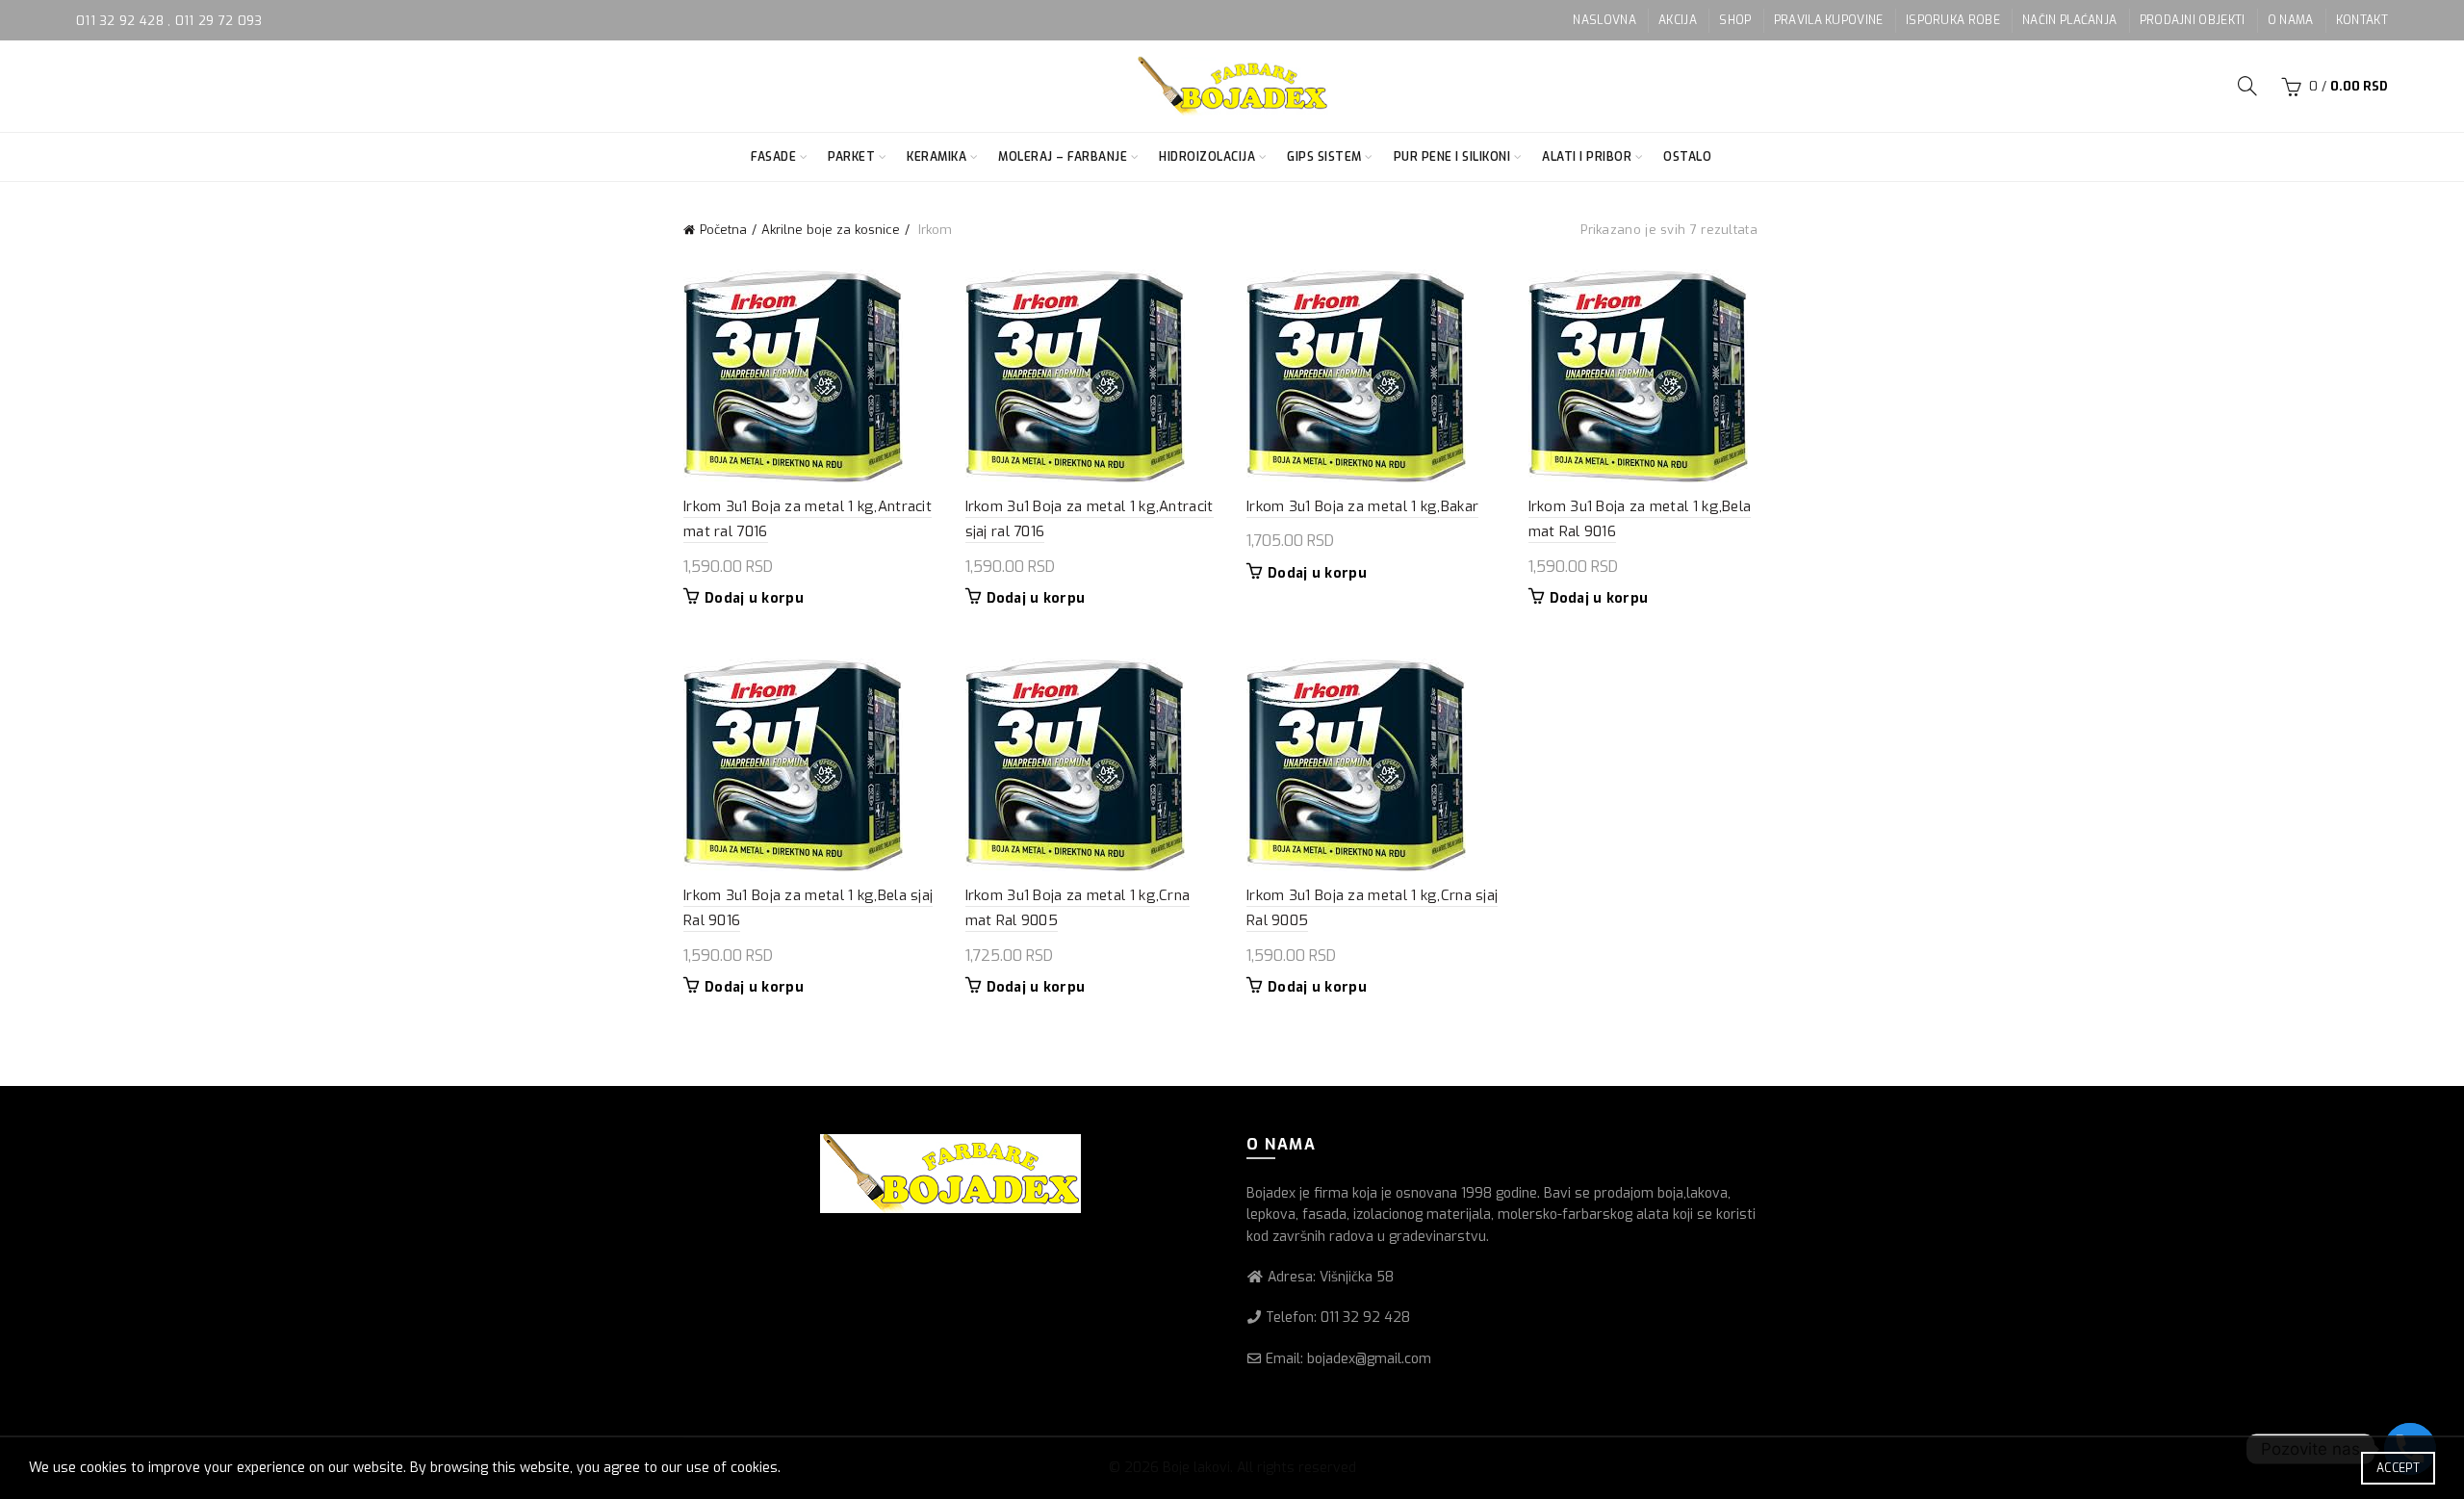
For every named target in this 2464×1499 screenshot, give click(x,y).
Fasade (773, 157)
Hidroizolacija (1207, 157)
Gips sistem (1324, 157)
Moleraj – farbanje (1063, 157)
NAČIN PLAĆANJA (2069, 20)
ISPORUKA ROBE (1953, 20)
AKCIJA (1678, 20)
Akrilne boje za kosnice (831, 230)
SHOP (1735, 20)
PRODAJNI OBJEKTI (2193, 20)
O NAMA (2291, 20)
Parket (851, 157)
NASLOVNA (1604, 20)
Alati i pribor (1587, 157)
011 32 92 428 (122, 21)
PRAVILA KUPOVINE (1829, 20)
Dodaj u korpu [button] (754, 599)
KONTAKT (2362, 20)
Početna (723, 230)
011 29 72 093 (219, 21)
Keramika (937, 157)
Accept (2398, 1468)
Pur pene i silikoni (1452, 157)
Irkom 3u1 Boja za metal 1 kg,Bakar (1362, 506)
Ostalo (1687, 157)
